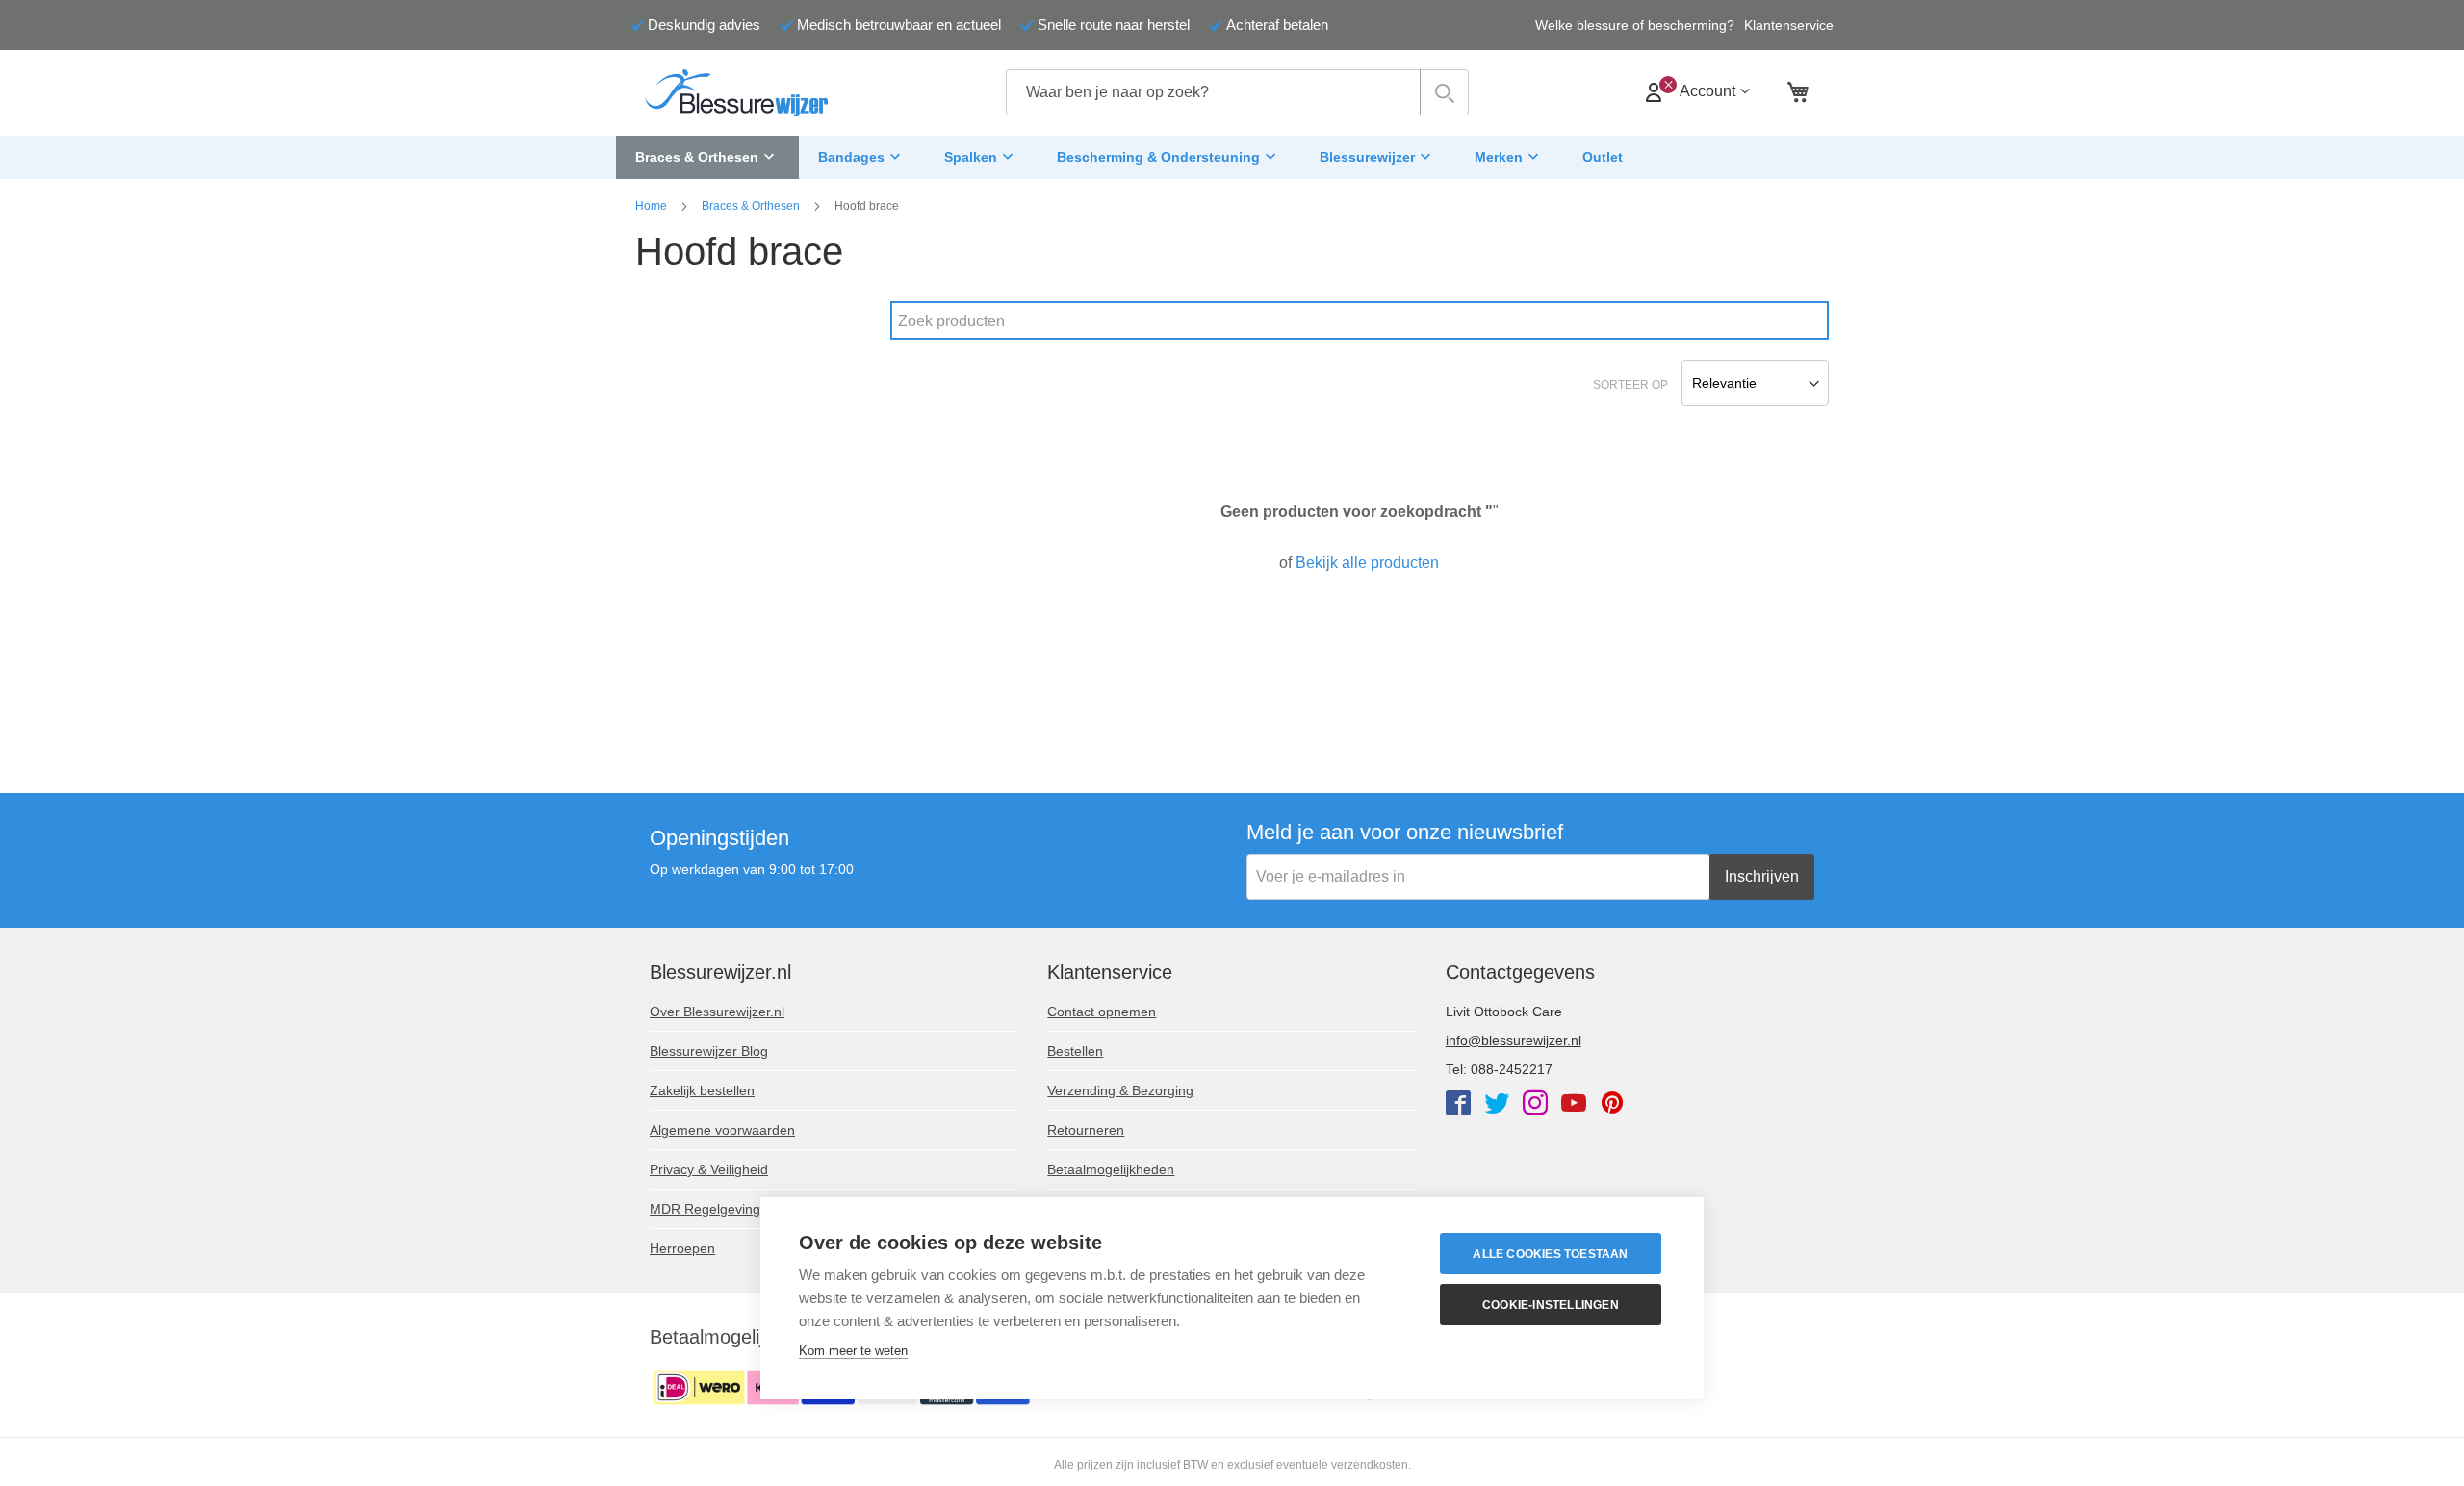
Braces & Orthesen (751, 206)
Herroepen (682, 1248)
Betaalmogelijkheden (1111, 1169)
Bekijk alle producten (1367, 563)
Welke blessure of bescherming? (1635, 25)
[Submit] (1444, 92)
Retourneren (1086, 1130)
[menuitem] (707, 158)
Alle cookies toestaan (1550, 1254)
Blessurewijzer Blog (709, 1051)
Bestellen (1075, 1051)
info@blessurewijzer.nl (1514, 1040)
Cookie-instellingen (1551, 1305)
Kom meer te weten (853, 1351)
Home (651, 206)
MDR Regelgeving (705, 1209)
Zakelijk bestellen (702, 1090)
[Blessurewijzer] (736, 93)
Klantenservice (1789, 25)
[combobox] (1237, 92)
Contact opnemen (1102, 1012)
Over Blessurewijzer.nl (717, 1012)
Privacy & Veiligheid (709, 1169)
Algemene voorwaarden (722, 1130)
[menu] (1232, 158)
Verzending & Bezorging (1120, 1090)
